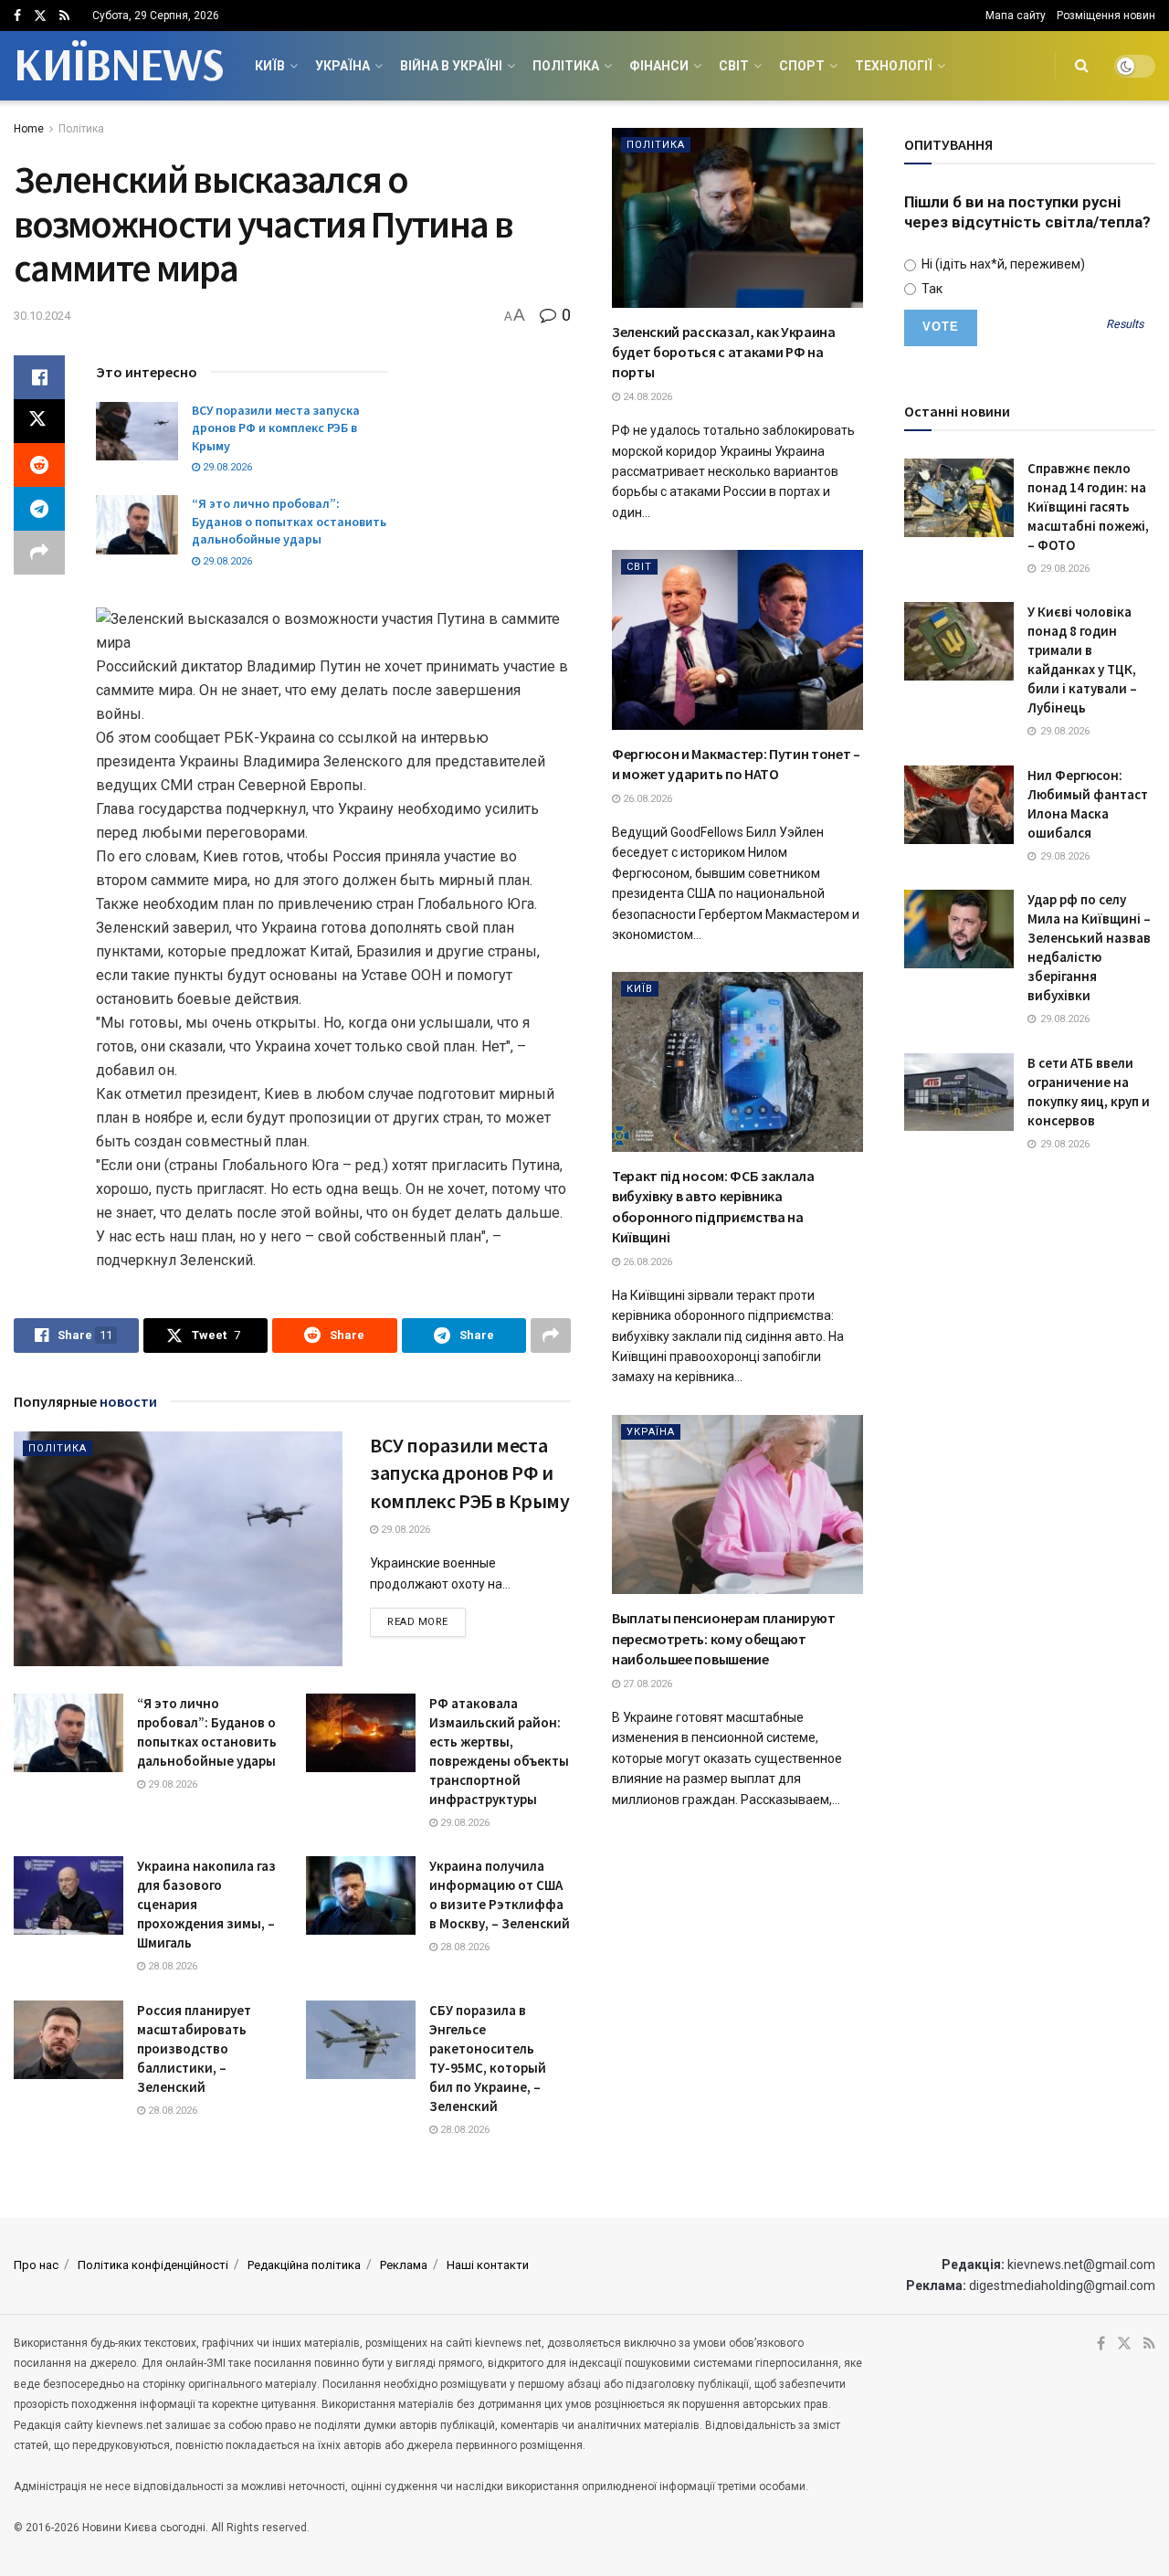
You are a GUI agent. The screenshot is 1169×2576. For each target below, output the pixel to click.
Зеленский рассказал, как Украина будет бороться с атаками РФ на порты (724, 352)
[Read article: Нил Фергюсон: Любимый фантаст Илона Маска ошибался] (959, 805)
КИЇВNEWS (118, 66)
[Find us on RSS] (64, 16)
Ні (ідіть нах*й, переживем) (1002, 264)
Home (29, 129)
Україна (342, 66)
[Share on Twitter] (39, 421)
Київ (270, 66)
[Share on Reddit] (39, 465)
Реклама (404, 2265)
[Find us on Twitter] (40, 16)
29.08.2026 (226, 467)
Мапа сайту (1016, 16)
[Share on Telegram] (39, 509)
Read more (427, 1621)
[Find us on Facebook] (17, 16)
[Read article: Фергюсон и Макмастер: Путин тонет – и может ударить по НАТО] (737, 640)
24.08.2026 (646, 397)
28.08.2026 (171, 1966)
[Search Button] (1082, 66)
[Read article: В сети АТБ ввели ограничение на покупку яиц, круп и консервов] (959, 1093)
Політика (566, 66)
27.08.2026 (646, 1684)
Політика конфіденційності (153, 2265)
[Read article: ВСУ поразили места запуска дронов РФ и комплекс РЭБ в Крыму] (137, 431)
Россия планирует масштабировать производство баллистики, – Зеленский (194, 2048)
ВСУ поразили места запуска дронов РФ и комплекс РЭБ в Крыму (276, 428)
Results (1125, 325)
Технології (894, 66)
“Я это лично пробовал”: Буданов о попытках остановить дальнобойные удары (289, 521)
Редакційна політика (304, 2265)
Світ (734, 66)
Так (931, 289)
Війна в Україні (451, 66)
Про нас (36, 2265)
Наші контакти (488, 2265)
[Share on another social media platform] (39, 553)
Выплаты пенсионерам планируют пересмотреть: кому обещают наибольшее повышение (724, 1638)
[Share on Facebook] (39, 377)
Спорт (802, 66)
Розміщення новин (1106, 16)
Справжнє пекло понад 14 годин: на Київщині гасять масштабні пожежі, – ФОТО (1088, 507)
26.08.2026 (646, 799)
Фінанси (659, 66)
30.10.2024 (42, 316)
